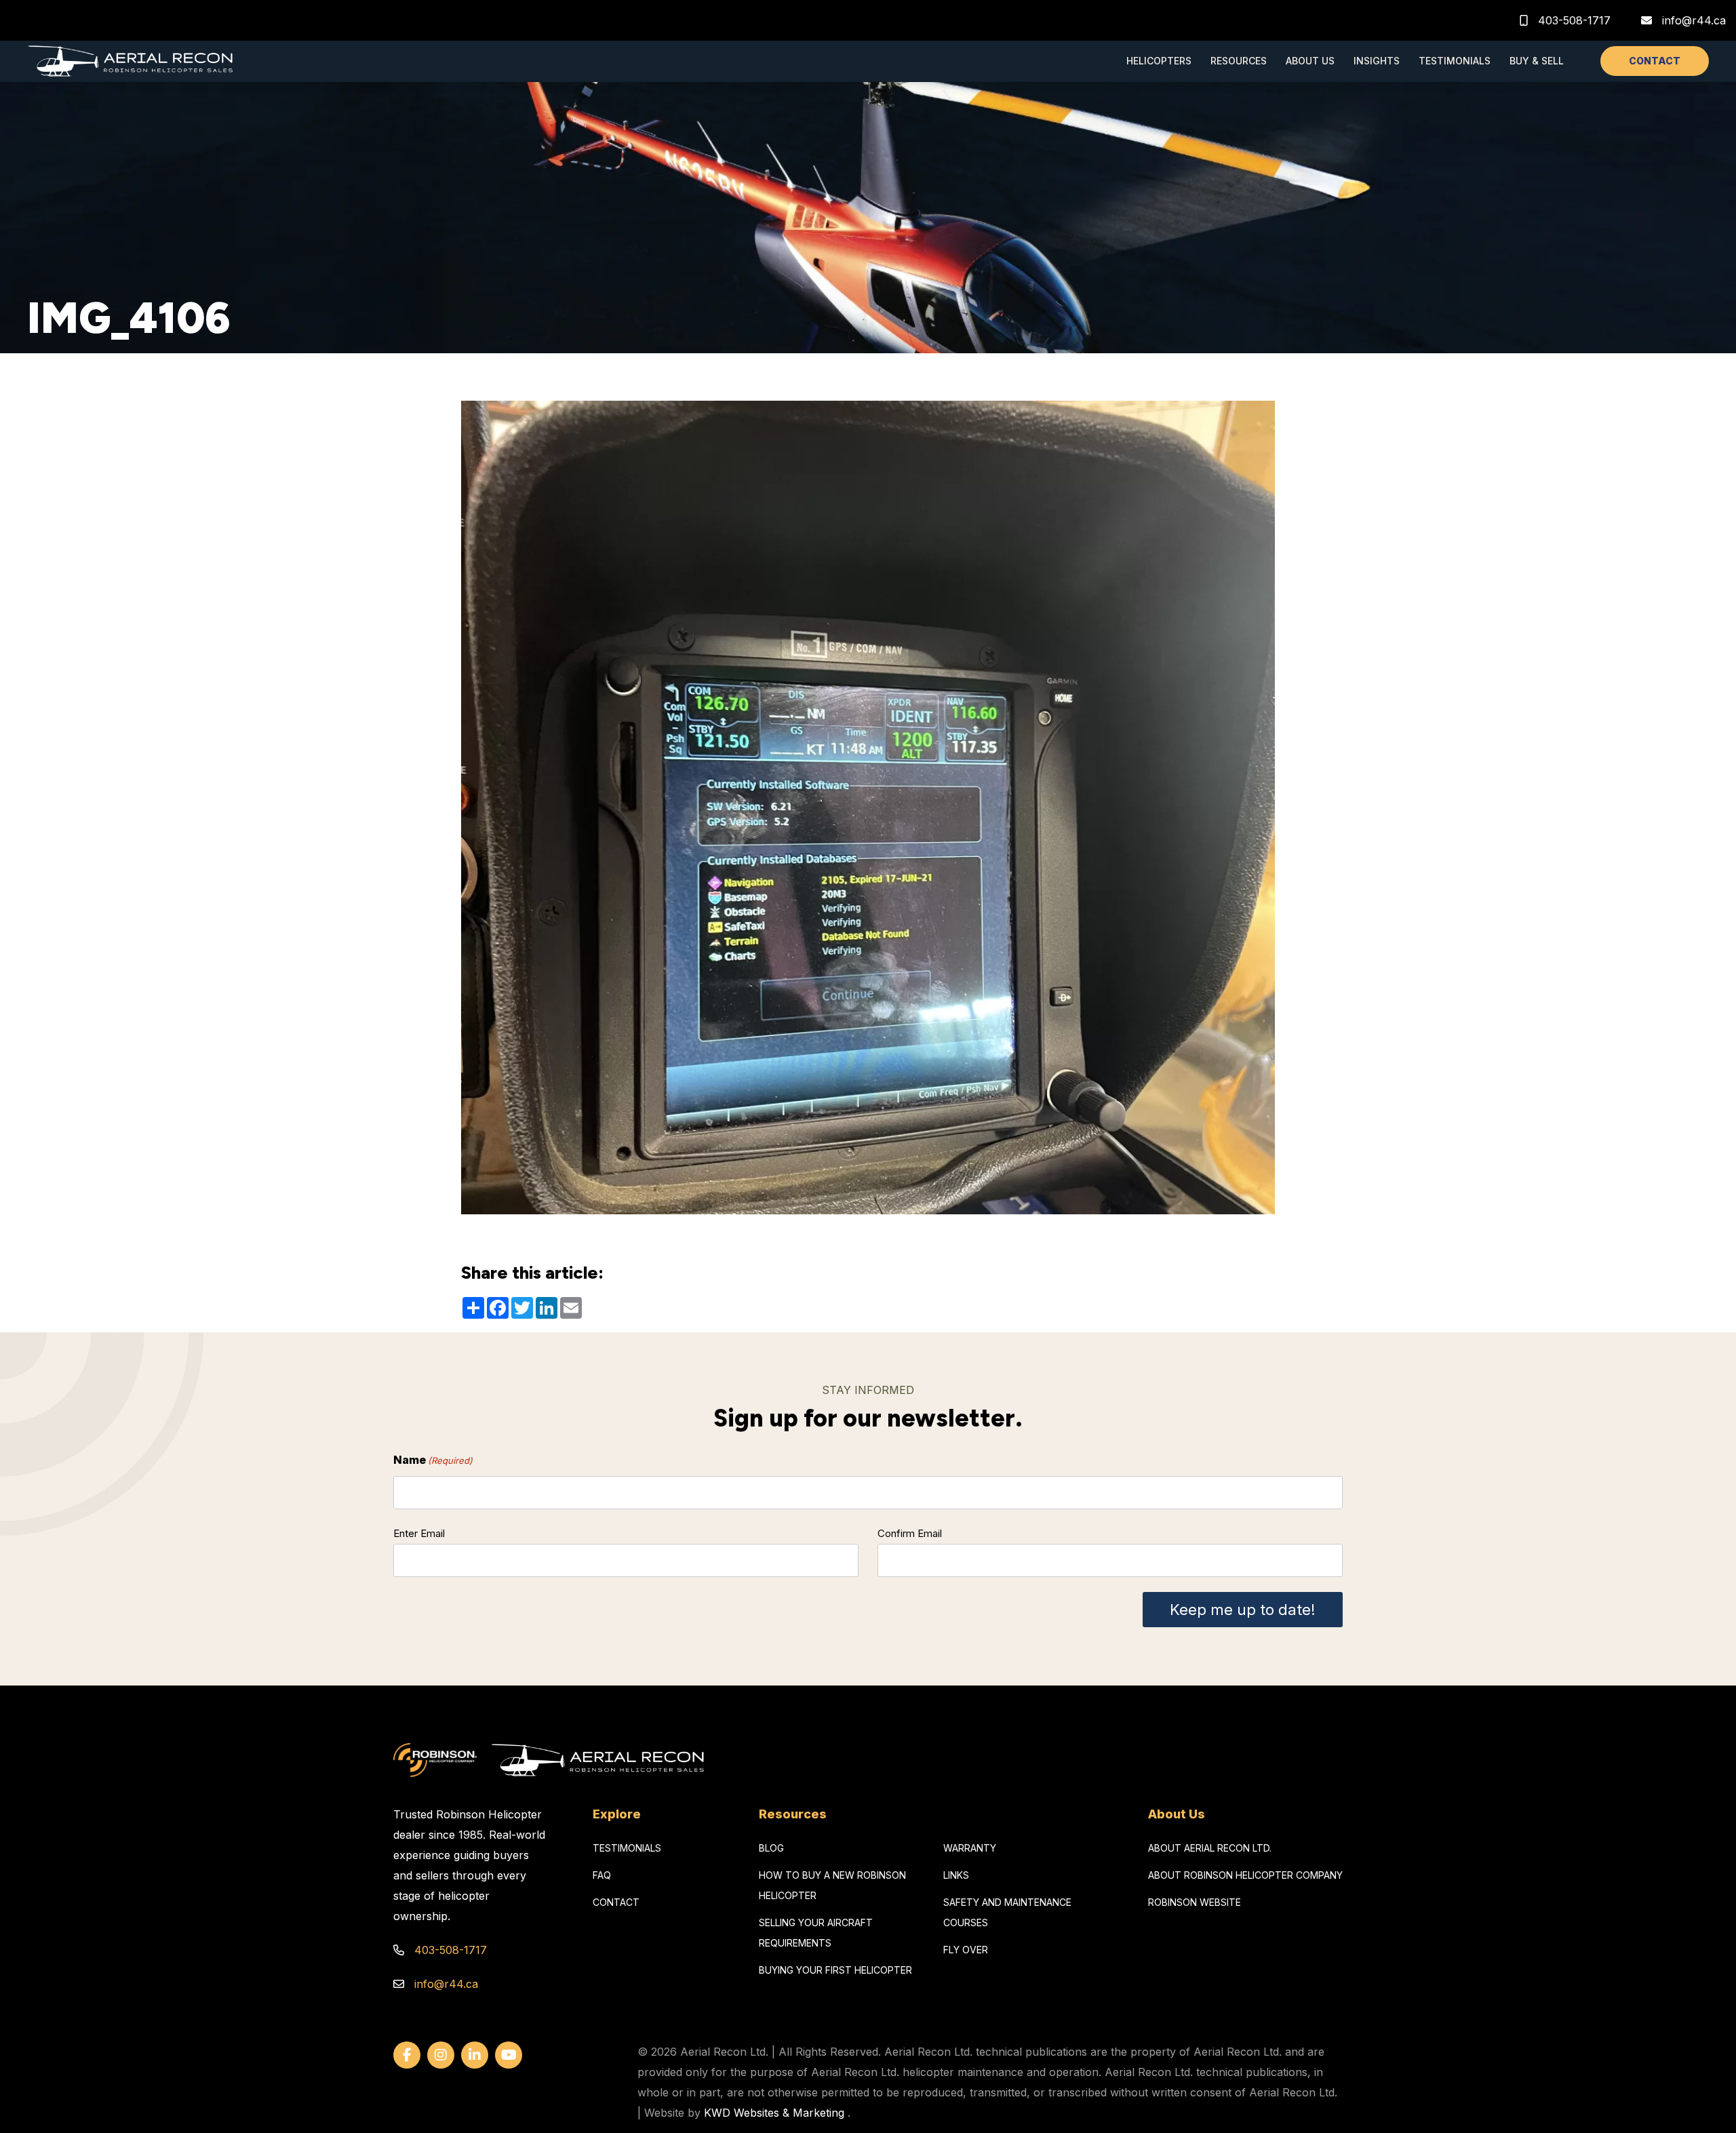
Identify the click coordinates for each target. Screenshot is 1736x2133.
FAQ (602, 1875)
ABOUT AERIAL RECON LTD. (1210, 1848)
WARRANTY (970, 1848)
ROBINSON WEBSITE (1195, 1902)
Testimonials (1455, 61)
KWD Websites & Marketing (774, 2113)
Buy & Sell (1537, 61)
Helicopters (1159, 61)
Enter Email (419, 1533)
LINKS (956, 1875)
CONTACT (1655, 61)
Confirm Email (910, 1533)
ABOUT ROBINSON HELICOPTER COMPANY (1245, 1875)
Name (433, 1460)
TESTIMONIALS (627, 1848)
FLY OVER (966, 1950)
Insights (1377, 61)
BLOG (771, 1848)
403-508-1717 (1573, 20)
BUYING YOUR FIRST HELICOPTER (835, 1970)
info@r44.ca (1694, 20)
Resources (1239, 61)
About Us (1310, 61)
